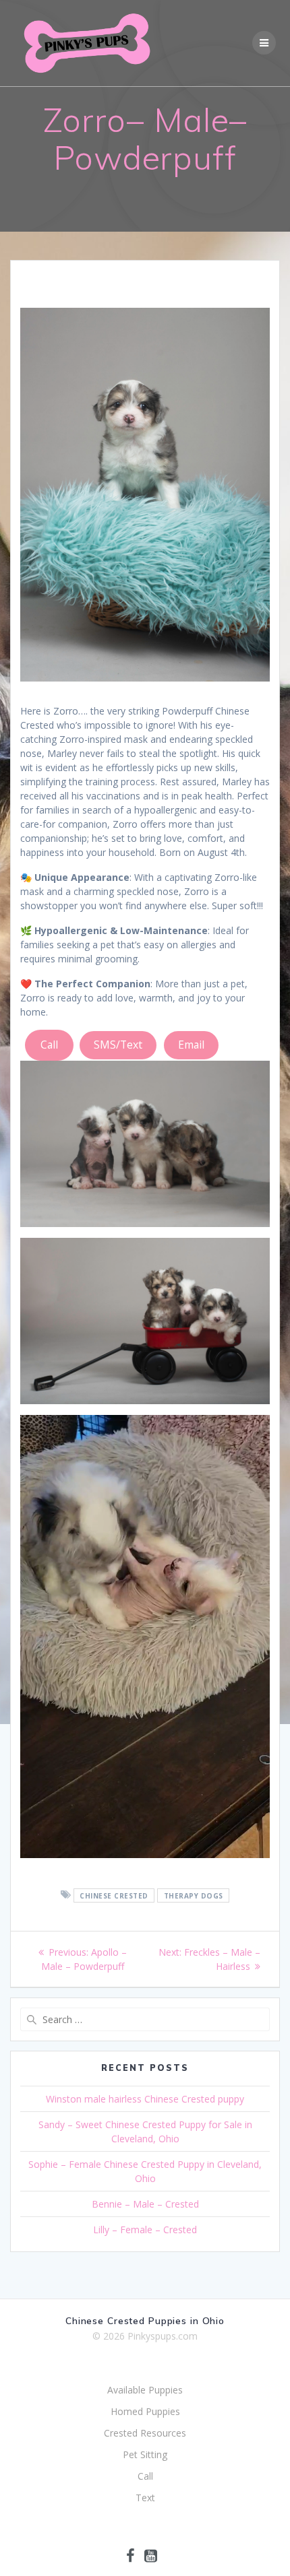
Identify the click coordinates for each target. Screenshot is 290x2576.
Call (49, 1045)
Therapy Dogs (194, 1895)
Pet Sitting (145, 2454)
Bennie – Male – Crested (145, 2204)
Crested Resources (145, 2433)
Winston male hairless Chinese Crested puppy (145, 2099)
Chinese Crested (114, 1895)
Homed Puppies (145, 2411)
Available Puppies (145, 2390)
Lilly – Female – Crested (145, 2230)
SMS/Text (118, 1045)
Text (145, 2498)
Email (191, 1045)
